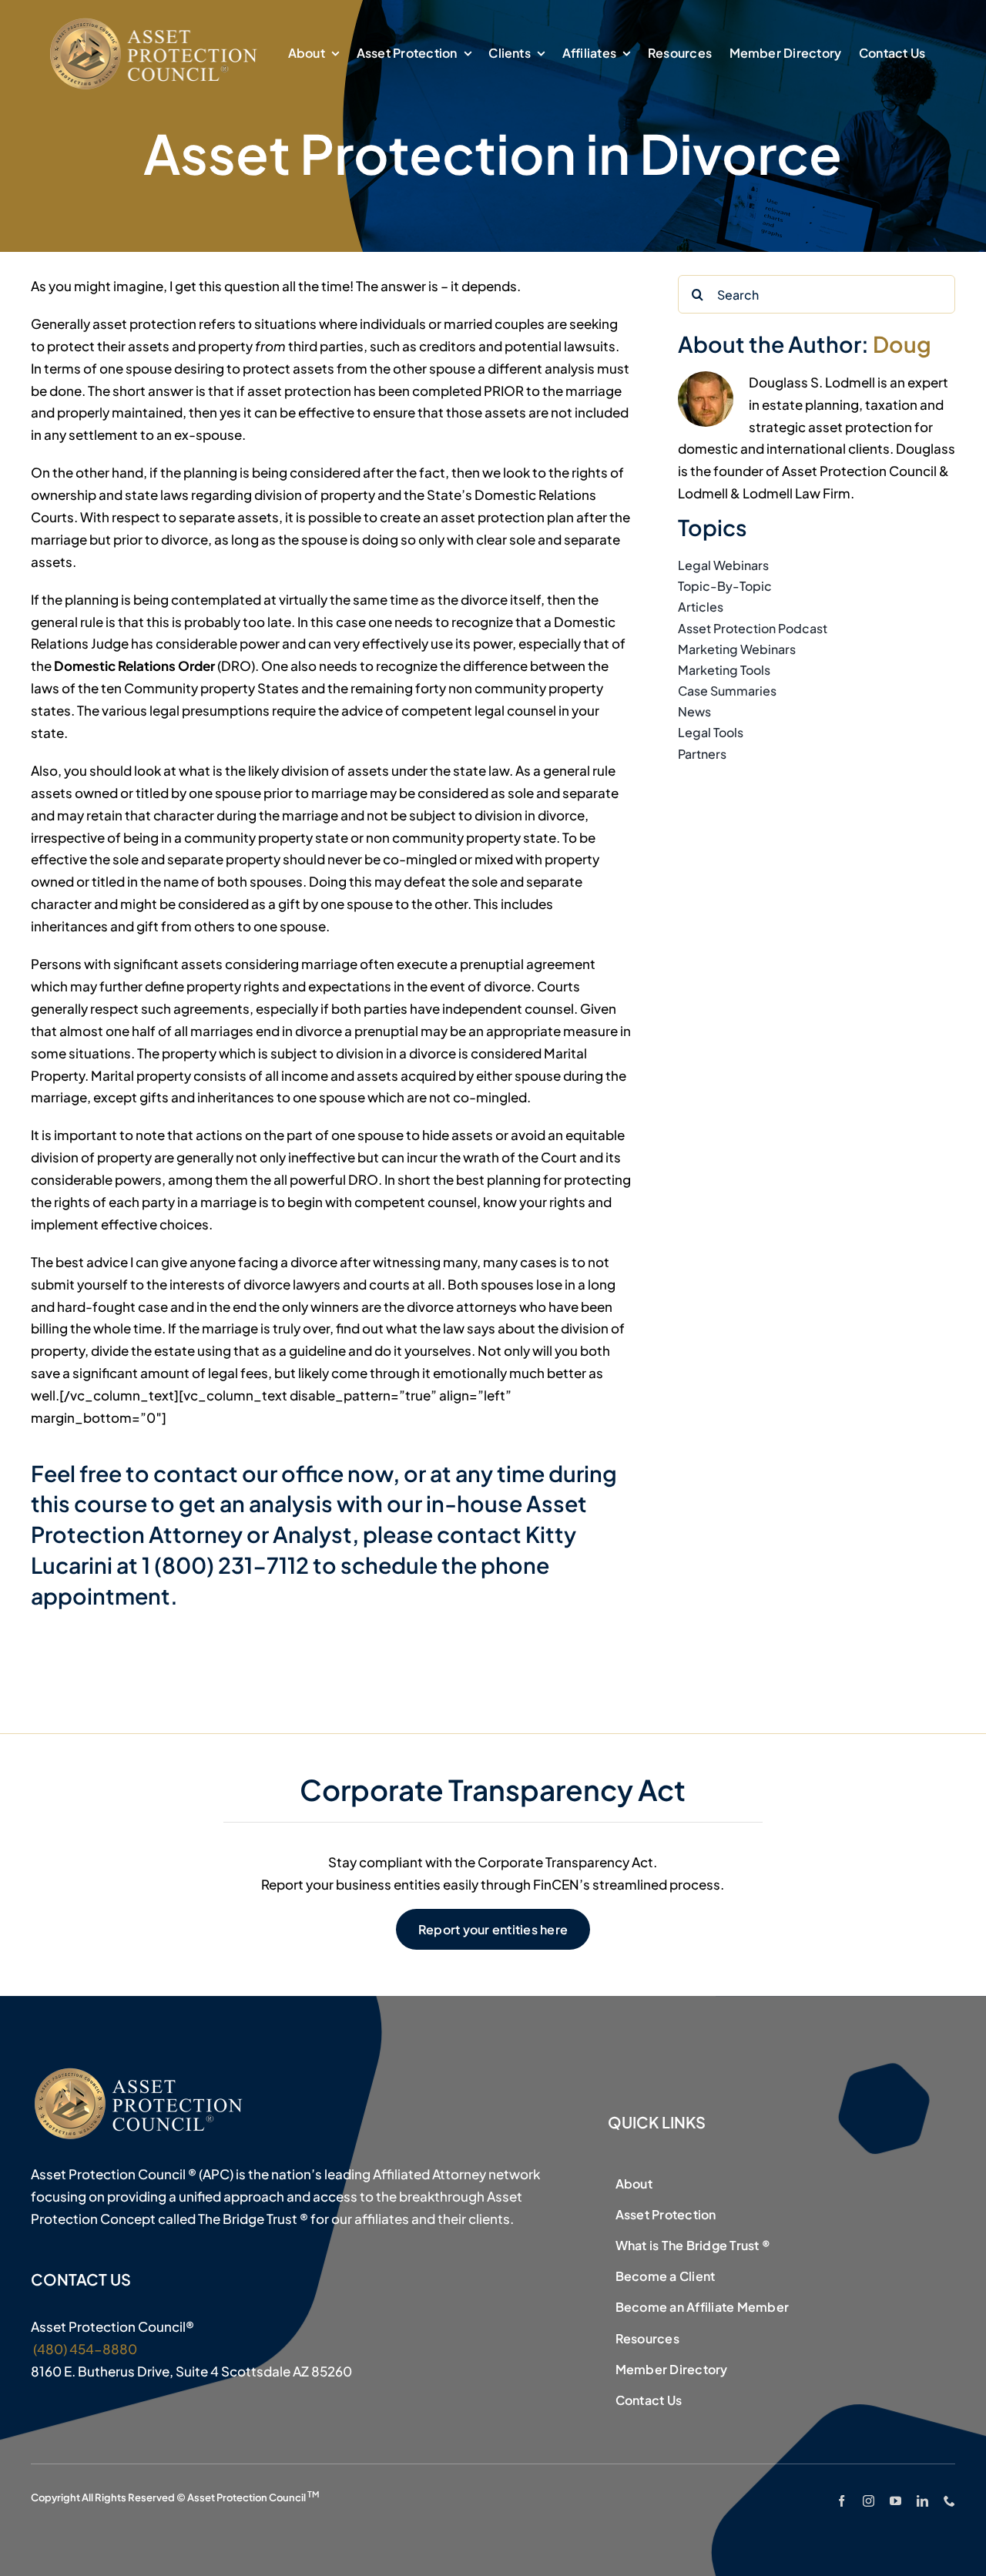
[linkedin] (922, 2501)
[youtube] (895, 2501)
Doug (902, 344)
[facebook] (842, 2501)
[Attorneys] (156, 22)
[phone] (949, 2501)
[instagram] (869, 2501)
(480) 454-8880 (84, 2349)
